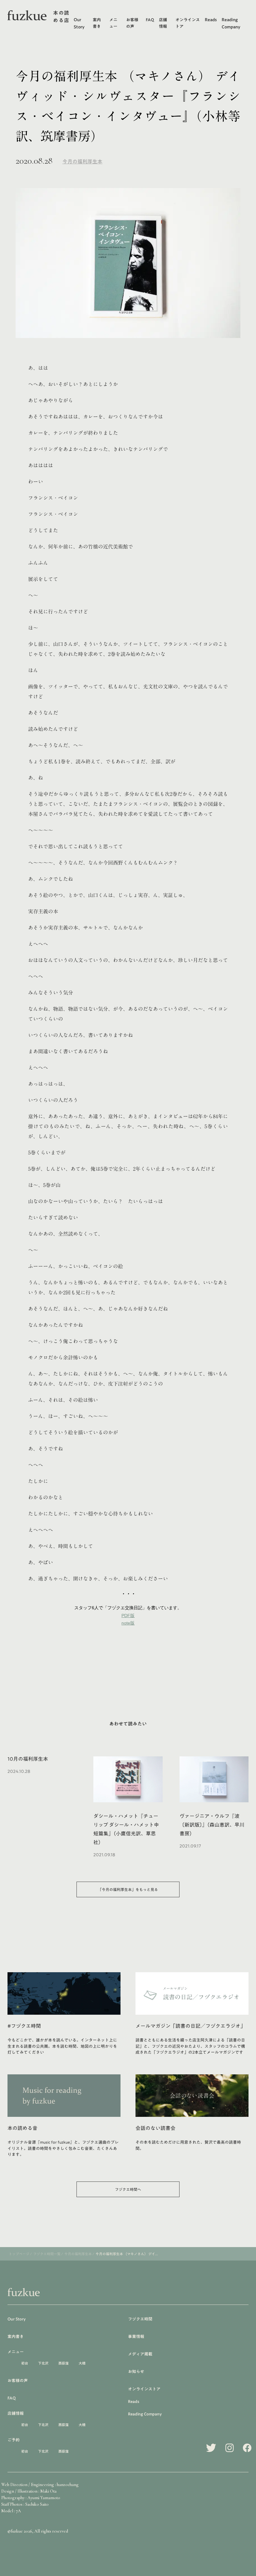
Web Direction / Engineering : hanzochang (40, 2485)
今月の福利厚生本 (82, 161)
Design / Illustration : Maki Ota (29, 2491)
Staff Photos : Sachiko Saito (25, 2504)
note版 (128, 1623)
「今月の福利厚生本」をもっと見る (128, 1889)
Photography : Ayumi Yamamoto (31, 2498)
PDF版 (128, 1616)
